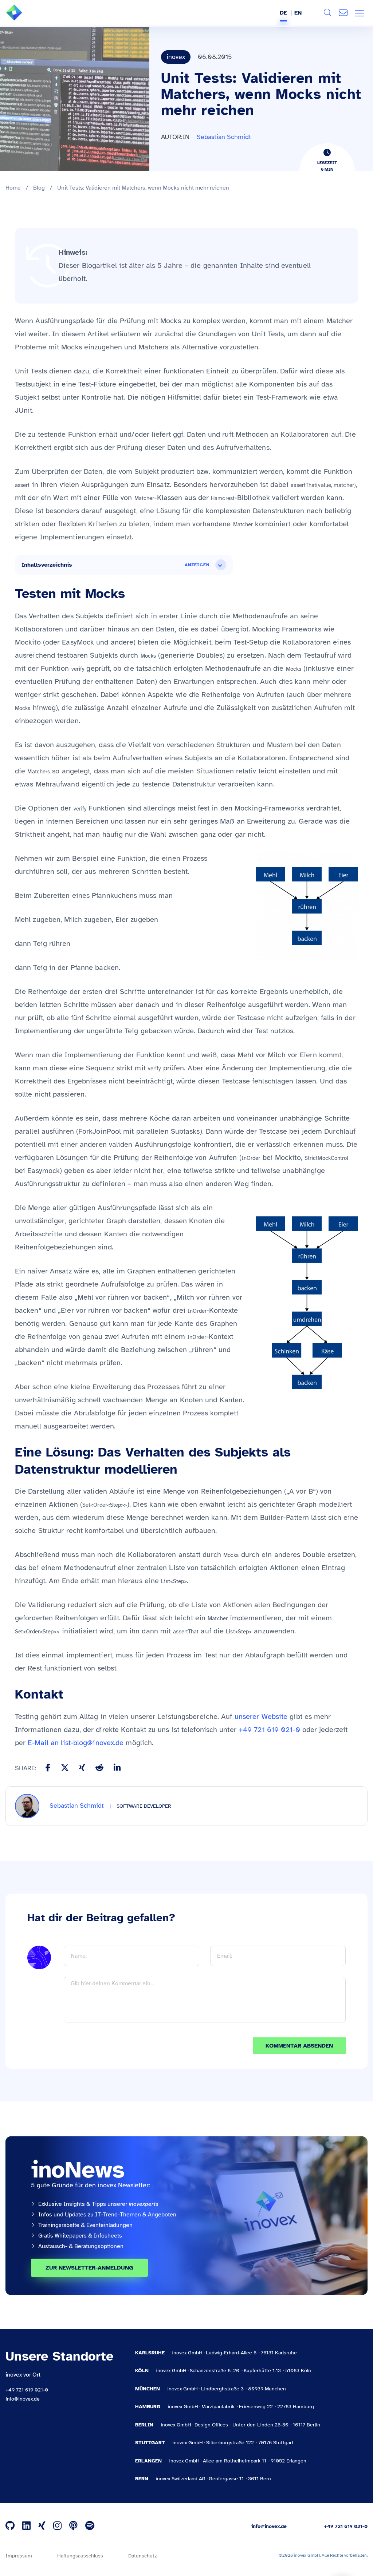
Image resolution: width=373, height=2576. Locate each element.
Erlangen (148, 2461)
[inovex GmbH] (25, 19)
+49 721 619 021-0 (269, 1730)
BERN (142, 2479)
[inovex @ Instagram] (57, 2526)
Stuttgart (150, 2443)
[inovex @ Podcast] (73, 2526)
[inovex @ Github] (10, 2526)
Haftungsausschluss (80, 2556)
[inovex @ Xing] (42, 2526)
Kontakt (343, 13)
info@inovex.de (23, 2399)
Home (13, 188)
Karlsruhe (150, 2353)
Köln (142, 2371)
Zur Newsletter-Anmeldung (89, 2268)
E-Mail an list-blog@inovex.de (76, 1743)
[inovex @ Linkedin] (26, 2526)
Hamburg (148, 2407)
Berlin (144, 2425)
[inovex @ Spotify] (90, 2526)
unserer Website (261, 1717)
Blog (39, 188)
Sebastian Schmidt (224, 137)
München (148, 2389)
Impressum (19, 2556)
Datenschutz (142, 2556)
